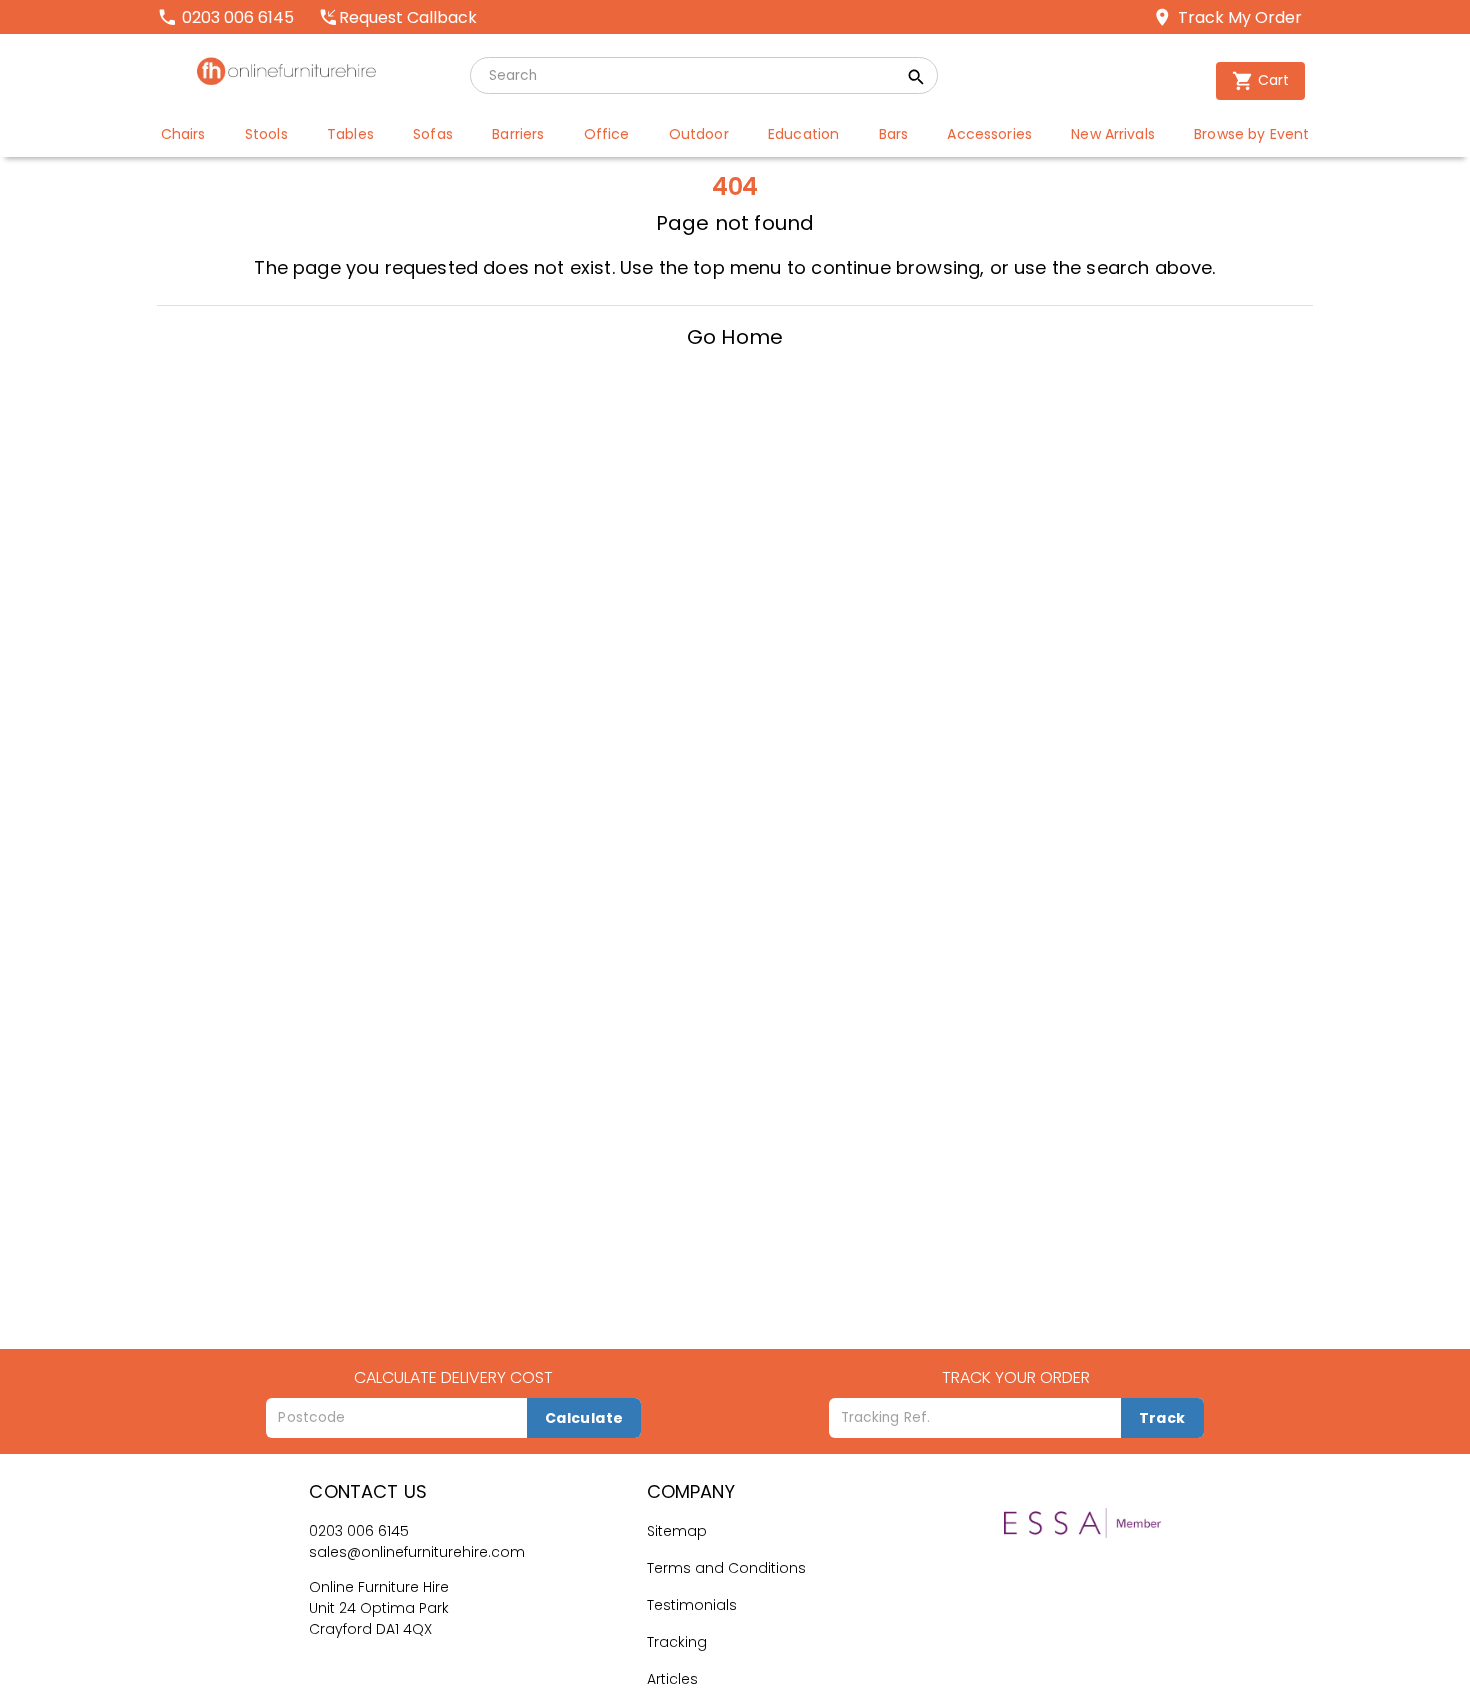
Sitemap (677, 1531)
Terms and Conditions (726, 1568)
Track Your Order (1016, 1377)
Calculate (584, 1418)
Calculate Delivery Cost (453, 1377)
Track (1162, 1418)
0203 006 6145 (359, 1531)
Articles (672, 1679)
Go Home (735, 337)
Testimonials (692, 1605)
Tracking (677, 1642)
